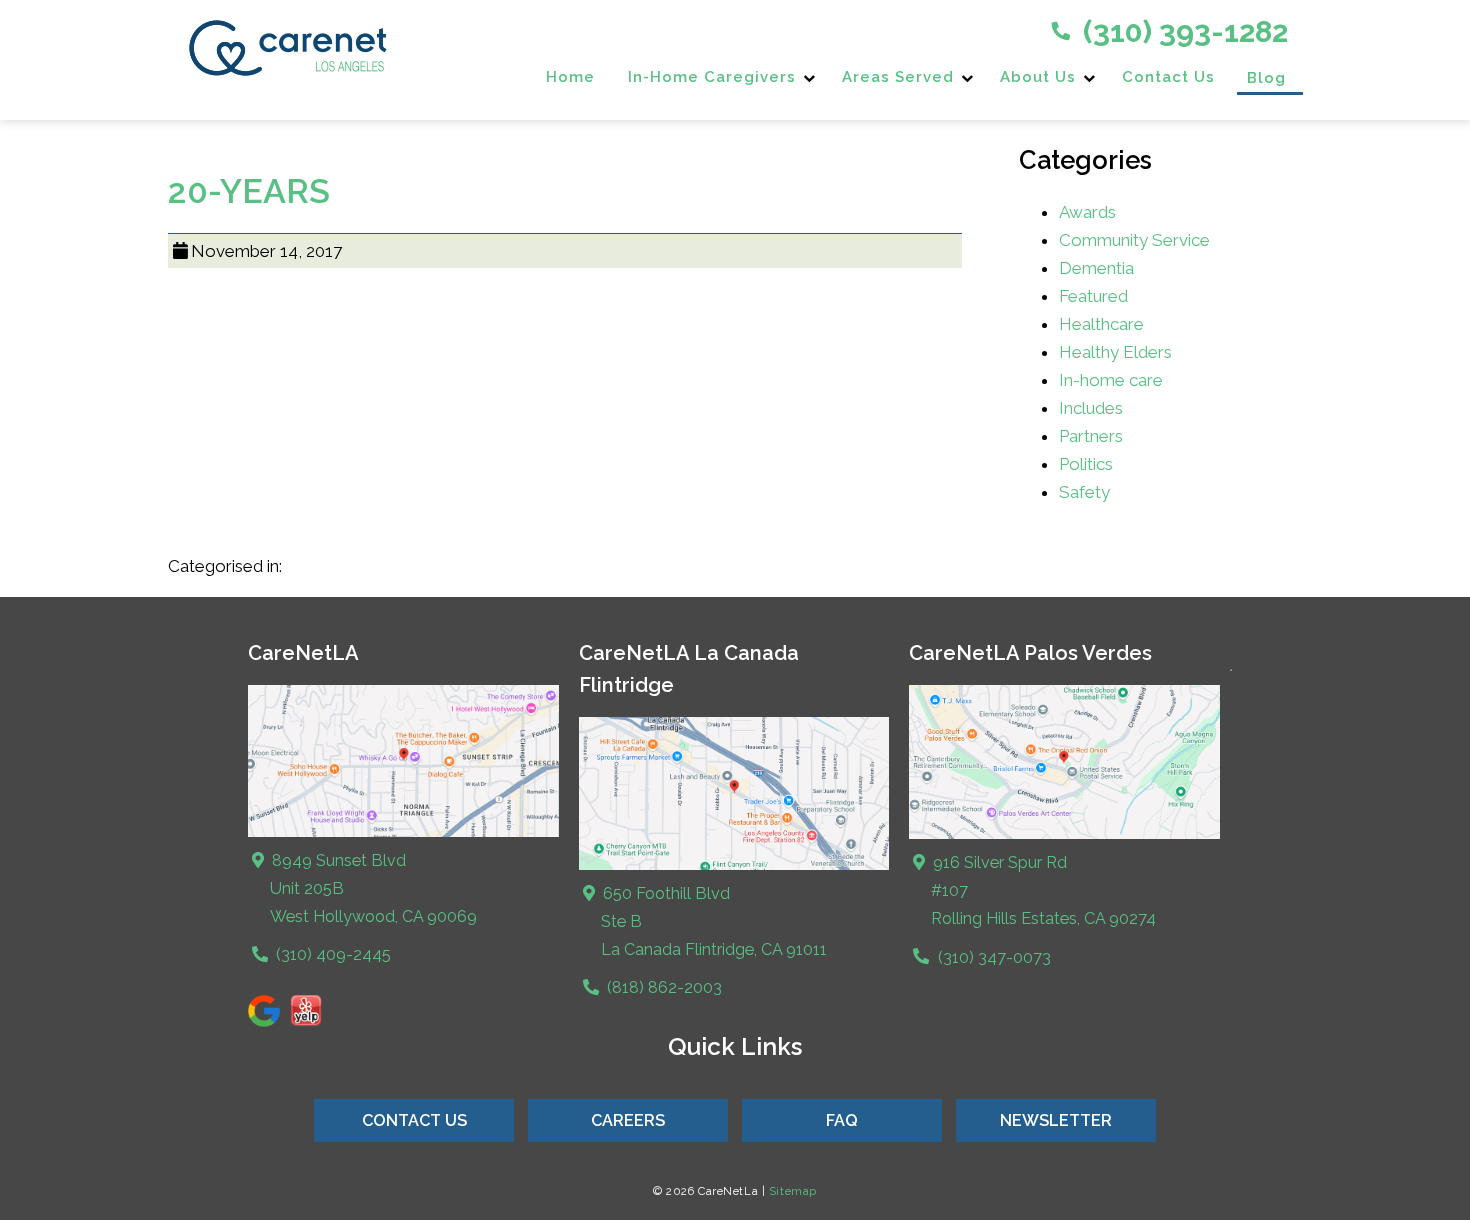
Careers (628, 1120)
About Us (1038, 77)
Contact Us (1168, 77)
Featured (1093, 296)
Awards (1087, 212)
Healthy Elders (1115, 352)
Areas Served (898, 77)
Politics (1086, 464)
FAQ (842, 1120)
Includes (1091, 408)
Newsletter (1056, 1120)
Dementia (1096, 268)
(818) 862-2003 (662, 987)
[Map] (403, 832)
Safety (1084, 492)
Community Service (1134, 240)
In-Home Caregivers (712, 77)
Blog (1266, 78)
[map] (734, 865)
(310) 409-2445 (331, 954)
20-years (249, 191)
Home (570, 77)
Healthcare (1101, 324)
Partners (1091, 436)
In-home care (1111, 380)
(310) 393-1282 (1182, 31)
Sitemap (793, 1191)
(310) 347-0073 (992, 957)
